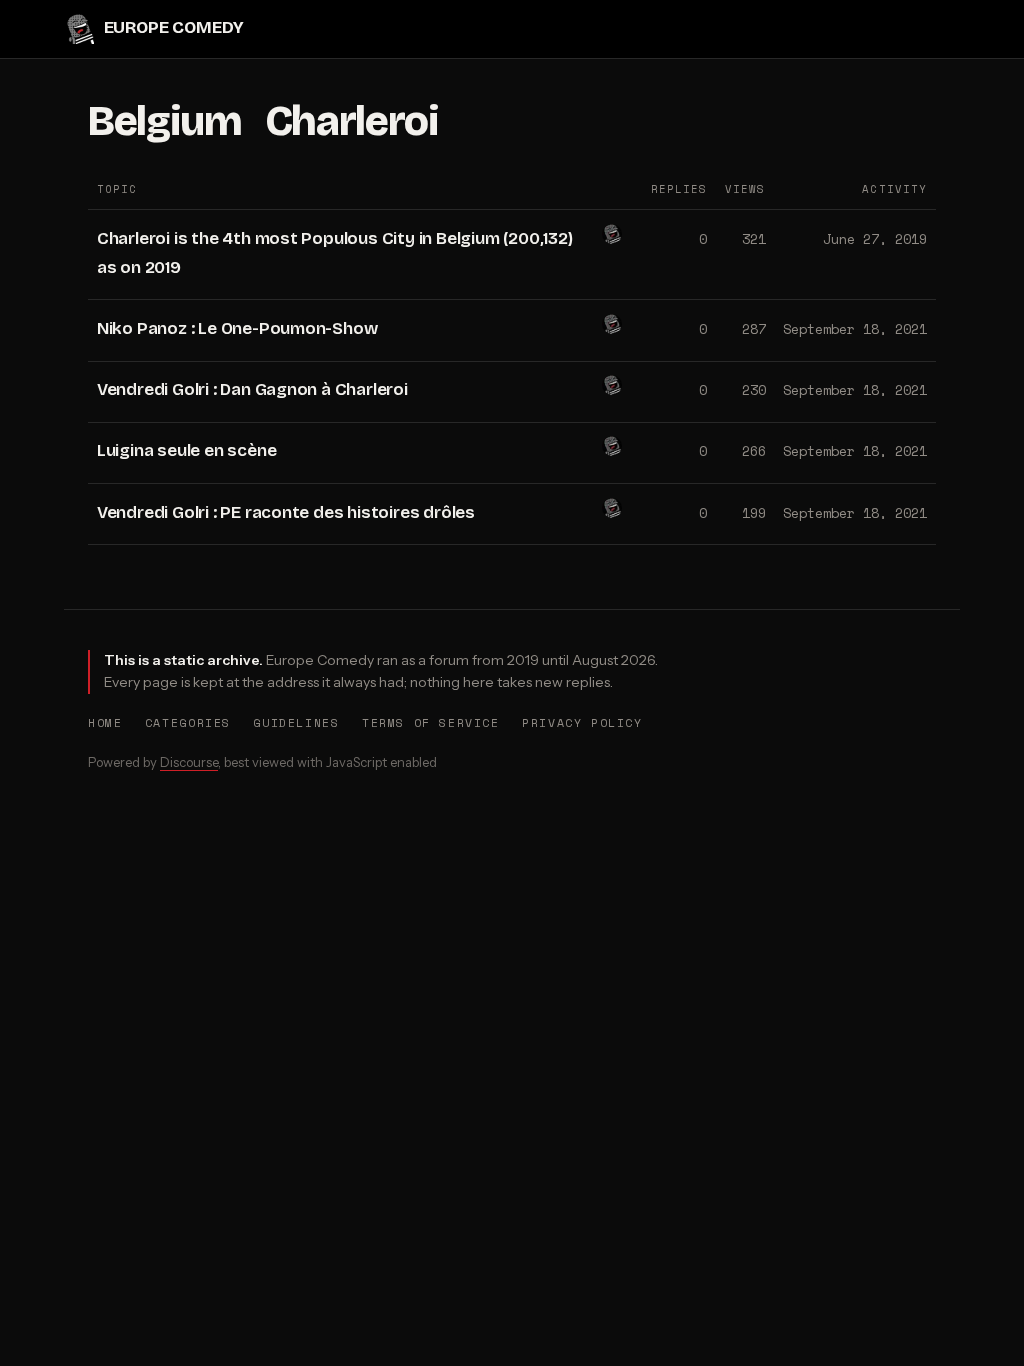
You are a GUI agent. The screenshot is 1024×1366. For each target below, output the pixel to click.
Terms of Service (431, 722)
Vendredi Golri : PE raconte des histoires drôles (286, 512)
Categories (188, 722)
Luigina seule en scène (187, 450)
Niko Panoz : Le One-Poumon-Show (237, 328)
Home (105, 722)
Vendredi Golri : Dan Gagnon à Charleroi (252, 389)
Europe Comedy (173, 28)
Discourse (189, 762)
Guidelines (296, 722)
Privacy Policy (582, 722)
